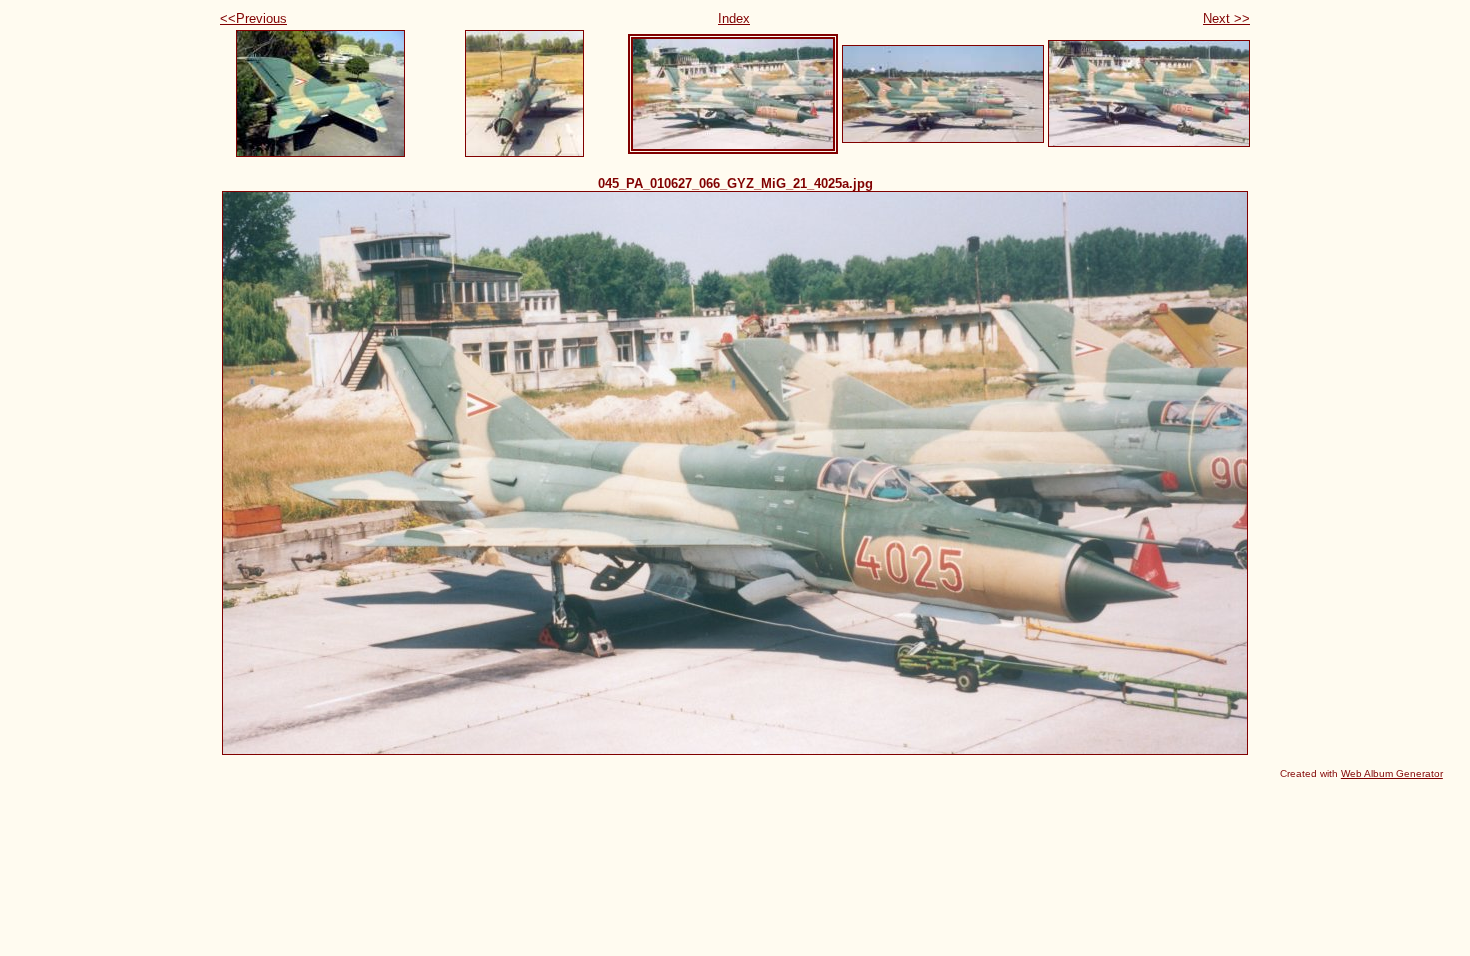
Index (734, 18)
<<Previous (253, 18)
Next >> (1226, 18)
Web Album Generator (1392, 773)
